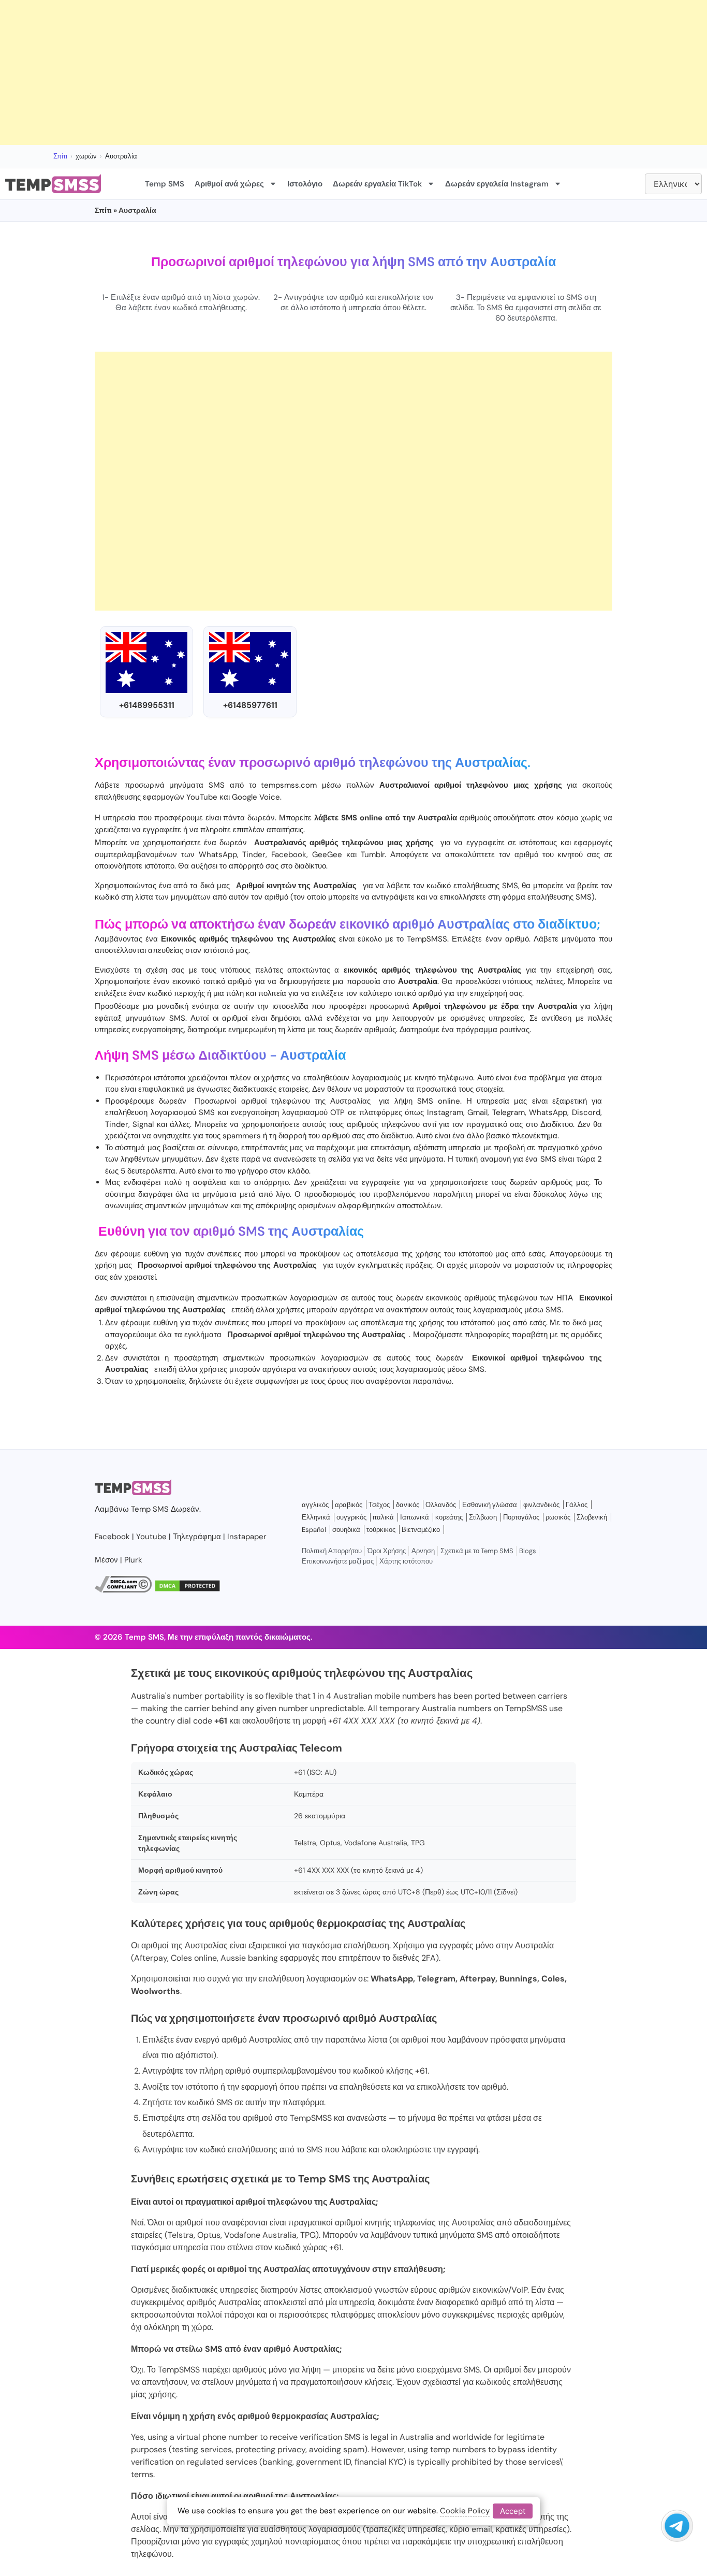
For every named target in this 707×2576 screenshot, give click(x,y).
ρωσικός (558, 1517)
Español (314, 1530)
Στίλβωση (483, 1517)
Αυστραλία (313, 1055)
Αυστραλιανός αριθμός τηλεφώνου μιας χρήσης (344, 843)
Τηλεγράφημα (197, 1537)
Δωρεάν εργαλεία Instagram (497, 184)
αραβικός (349, 1505)
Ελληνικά (316, 1517)
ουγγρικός (351, 1517)
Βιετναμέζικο (421, 1530)
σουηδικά (346, 1530)
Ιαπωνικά (415, 1517)
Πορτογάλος (521, 1517)
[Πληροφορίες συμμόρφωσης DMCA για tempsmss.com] (123, 1590)
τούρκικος (381, 1530)
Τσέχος (379, 1505)
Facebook (112, 1537)
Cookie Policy (465, 2511)
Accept (513, 2511)
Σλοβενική (592, 1517)
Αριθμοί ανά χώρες (229, 184)
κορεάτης (449, 1517)
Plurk (133, 1560)
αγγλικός (315, 1505)
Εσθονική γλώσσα (490, 1505)
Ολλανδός (441, 1505)
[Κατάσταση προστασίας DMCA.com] (187, 1590)
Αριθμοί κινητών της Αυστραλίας (296, 886)
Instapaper (247, 1537)
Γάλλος (577, 1505)
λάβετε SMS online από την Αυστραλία (385, 818)
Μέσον (106, 1560)
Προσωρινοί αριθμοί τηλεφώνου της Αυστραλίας (283, 1101)
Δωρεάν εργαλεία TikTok (377, 184)
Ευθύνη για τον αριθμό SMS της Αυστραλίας (231, 1231)
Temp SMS (165, 184)
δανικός (408, 1505)
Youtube (151, 1537)
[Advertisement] (311, 73)
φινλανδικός (541, 1505)
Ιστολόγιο (305, 184)
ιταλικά (383, 1517)
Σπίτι (60, 156)
